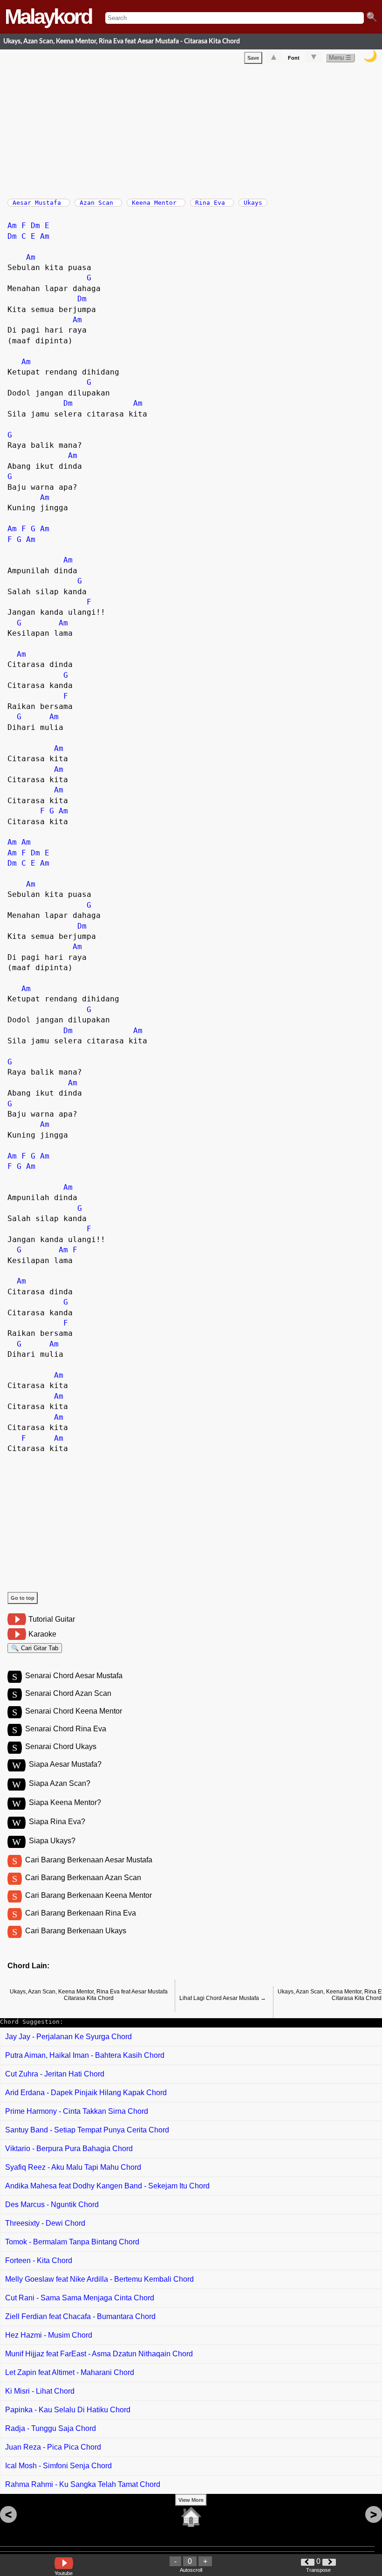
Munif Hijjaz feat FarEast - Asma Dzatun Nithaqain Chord (99, 2354)
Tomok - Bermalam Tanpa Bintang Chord (72, 2242)
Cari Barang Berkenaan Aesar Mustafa (89, 1860)
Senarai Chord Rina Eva (66, 1729)
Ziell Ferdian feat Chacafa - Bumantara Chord (80, 2316)
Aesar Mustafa (39, 203)
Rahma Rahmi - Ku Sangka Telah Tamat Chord (83, 2484)
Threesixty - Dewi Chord (45, 2223)
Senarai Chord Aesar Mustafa (74, 1676)
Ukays (253, 203)
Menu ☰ (340, 58)
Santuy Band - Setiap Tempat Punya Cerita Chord (87, 2130)
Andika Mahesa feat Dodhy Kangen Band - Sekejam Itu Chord (107, 2186)
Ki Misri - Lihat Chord (40, 2391)
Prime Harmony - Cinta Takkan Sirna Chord (77, 2111)
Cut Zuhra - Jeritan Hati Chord (55, 2074)
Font (294, 58)
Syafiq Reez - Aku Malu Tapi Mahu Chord (73, 2167)
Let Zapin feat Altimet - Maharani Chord (70, 2372)
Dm (35, 226)
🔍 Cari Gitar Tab (35, 1648)
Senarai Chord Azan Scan (68, 1693)
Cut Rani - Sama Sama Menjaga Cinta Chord (80, 2298)
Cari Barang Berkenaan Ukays (76, 1931)
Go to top (23, 1598)
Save (253, 58)
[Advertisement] (195, 129)
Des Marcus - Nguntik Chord (52, 2205)
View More (191, 2500)
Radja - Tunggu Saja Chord (51, 2428)
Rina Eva (212, 203)
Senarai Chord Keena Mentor (74, 1711)
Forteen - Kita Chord (39, 2260)
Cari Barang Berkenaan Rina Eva (81, 1913)
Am (12, 226)
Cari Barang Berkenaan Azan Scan (83, 1878)
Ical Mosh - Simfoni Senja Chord (58, 2466)
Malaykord (48, 17)
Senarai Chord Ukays (61, 1746)
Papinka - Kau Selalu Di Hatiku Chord (68, 2410)
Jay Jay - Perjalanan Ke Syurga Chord (68, 2037)
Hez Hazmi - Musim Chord (49, 2335)
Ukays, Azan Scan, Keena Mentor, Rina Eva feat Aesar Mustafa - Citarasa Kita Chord (122, 41)
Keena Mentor (156, 203)
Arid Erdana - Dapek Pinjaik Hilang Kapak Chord (86, 2093)
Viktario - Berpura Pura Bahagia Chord (69, 2149)
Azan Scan (98, 203)
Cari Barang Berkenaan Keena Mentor (89, 1895)
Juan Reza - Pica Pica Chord (53, 2447)
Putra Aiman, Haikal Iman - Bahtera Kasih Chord (85, 2055)
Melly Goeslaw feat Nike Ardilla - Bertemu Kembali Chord (99, 2279)
